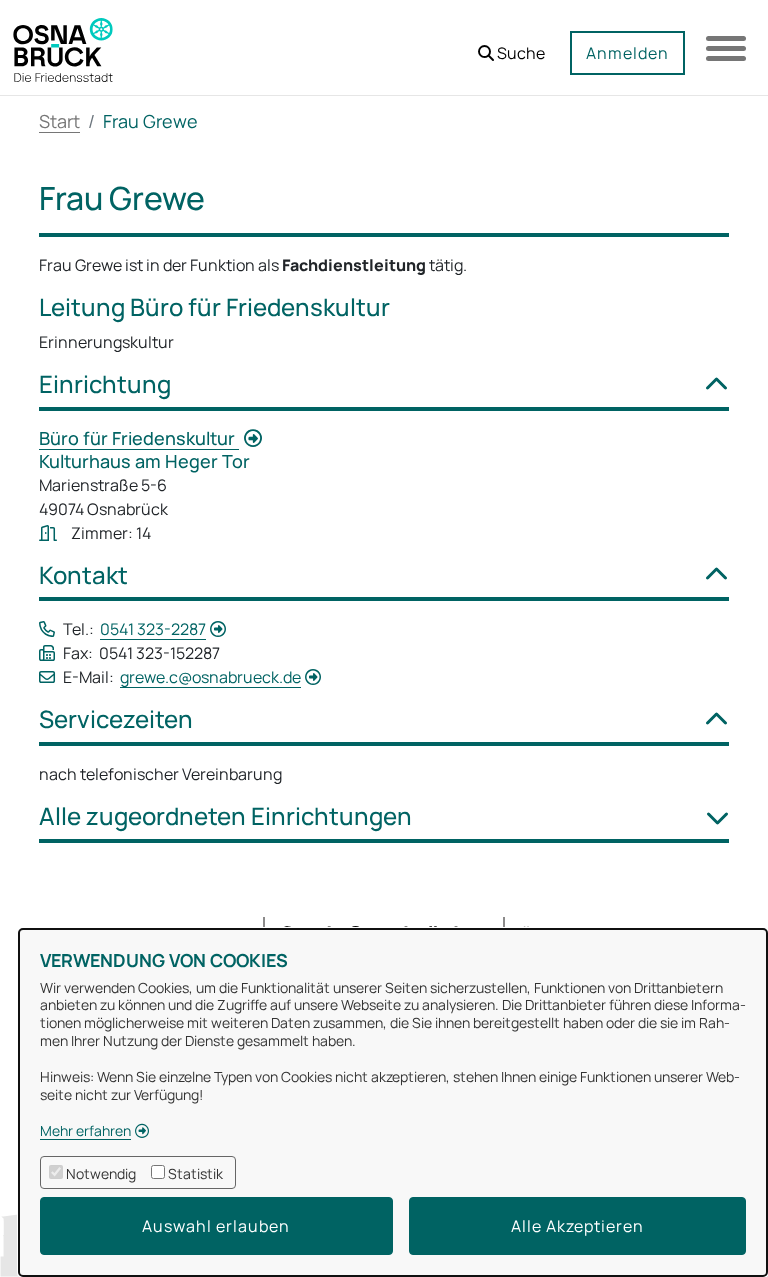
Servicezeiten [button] (116, 719)
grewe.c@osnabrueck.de (210, 677)
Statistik (195, 1173)
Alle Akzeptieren (577, 1226)
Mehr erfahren (85, 1130)
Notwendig (101, 1173)
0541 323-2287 (153, 629)
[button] (511, 45)
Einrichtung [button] (105, 384)
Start (59, 121)
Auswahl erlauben (216, 1226)
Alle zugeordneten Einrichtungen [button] (225, 816)
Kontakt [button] (83, 575)
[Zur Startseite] (63, 48)
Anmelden (627, 53)
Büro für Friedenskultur (139, 438)
